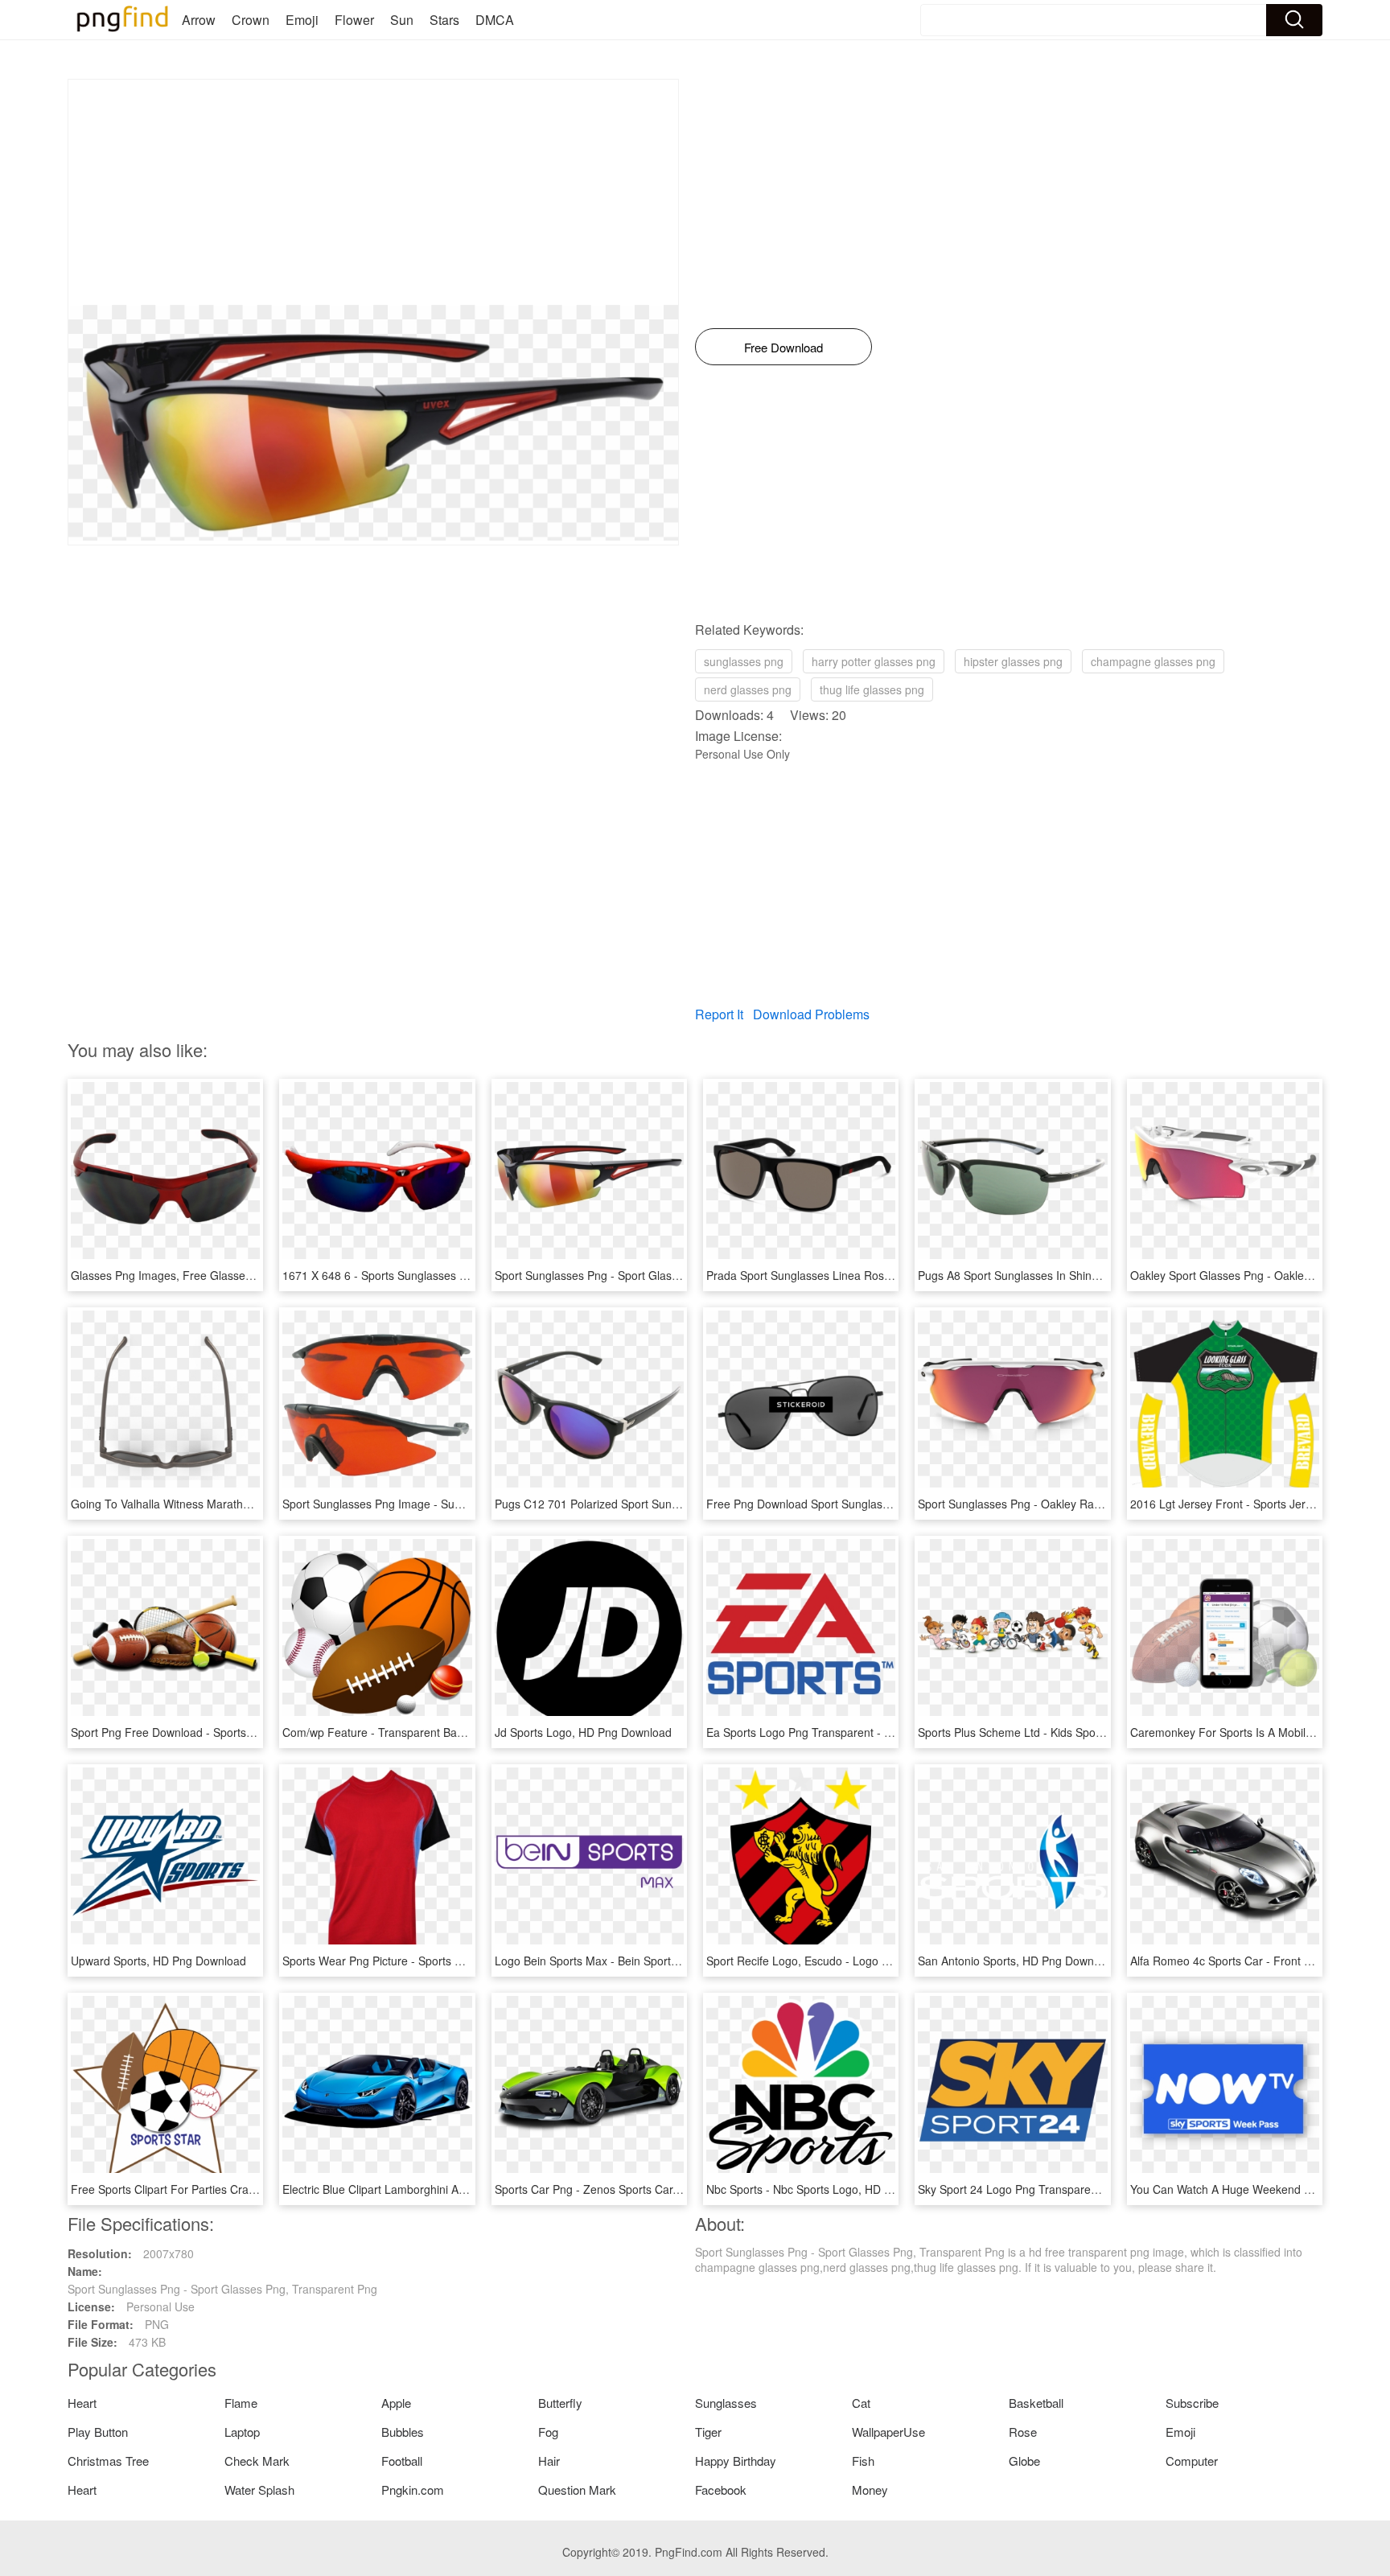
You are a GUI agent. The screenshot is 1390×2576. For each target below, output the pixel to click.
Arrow (199, 20)
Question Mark (577, 2490)
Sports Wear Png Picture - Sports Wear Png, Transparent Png (440, 1961)
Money (870, 2490)
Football (402, 2461)
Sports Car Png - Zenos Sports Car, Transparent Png (629, 2189)
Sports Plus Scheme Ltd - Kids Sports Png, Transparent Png (1071, 1732)
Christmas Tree (108, 2461)
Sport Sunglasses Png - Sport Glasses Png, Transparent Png (650, 1275)
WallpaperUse (888, 2432)
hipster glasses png (1013, 661)
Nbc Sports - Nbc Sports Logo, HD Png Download (832, 2189)
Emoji (302, 20)
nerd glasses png (748, 689)
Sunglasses (726, 2403)
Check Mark (257, 2461)
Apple (396, 2403)
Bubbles (403, 2432)
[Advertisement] (373, 192)
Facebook (721, 2490)
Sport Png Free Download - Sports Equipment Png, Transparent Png (245, 1732)
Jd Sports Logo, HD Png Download (583, 1732)
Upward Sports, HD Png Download (158, 1961)
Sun (402, 20)
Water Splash (259, 2490)
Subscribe (1192, 2403)
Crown (251, 20)
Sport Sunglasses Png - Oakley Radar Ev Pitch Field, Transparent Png (1096, 1504)
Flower (354, 20)
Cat (861, 2403)
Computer (1192, 2461)
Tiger (708, 2432)
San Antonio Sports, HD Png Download (1017, 1961)
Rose (1023, 2432)
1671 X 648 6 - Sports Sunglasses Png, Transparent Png (427, 1275)
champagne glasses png (1153, 661)
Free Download (783, 347)
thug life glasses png (872, 689)
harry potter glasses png (874, 661)
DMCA (495, 20)
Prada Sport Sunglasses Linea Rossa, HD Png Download (851, 1275)
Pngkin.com (413, 2490)
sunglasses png (744, 661)
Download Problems (811, 1014)
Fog (548, 2432)
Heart (82, 2403)
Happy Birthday (736, 2461)
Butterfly (560, 2403)
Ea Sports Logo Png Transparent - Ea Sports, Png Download (860, 1732)
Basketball (1036, 2403)
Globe (1024, 2461)
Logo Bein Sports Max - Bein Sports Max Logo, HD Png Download (662, 1961)
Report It (719, 1014)
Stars (444, 20)
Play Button (98, 2432)
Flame (241, 2403)
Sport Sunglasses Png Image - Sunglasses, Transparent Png (437, 1504)
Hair (549, 2461)
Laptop (242, 2432)
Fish (863, 2461)
